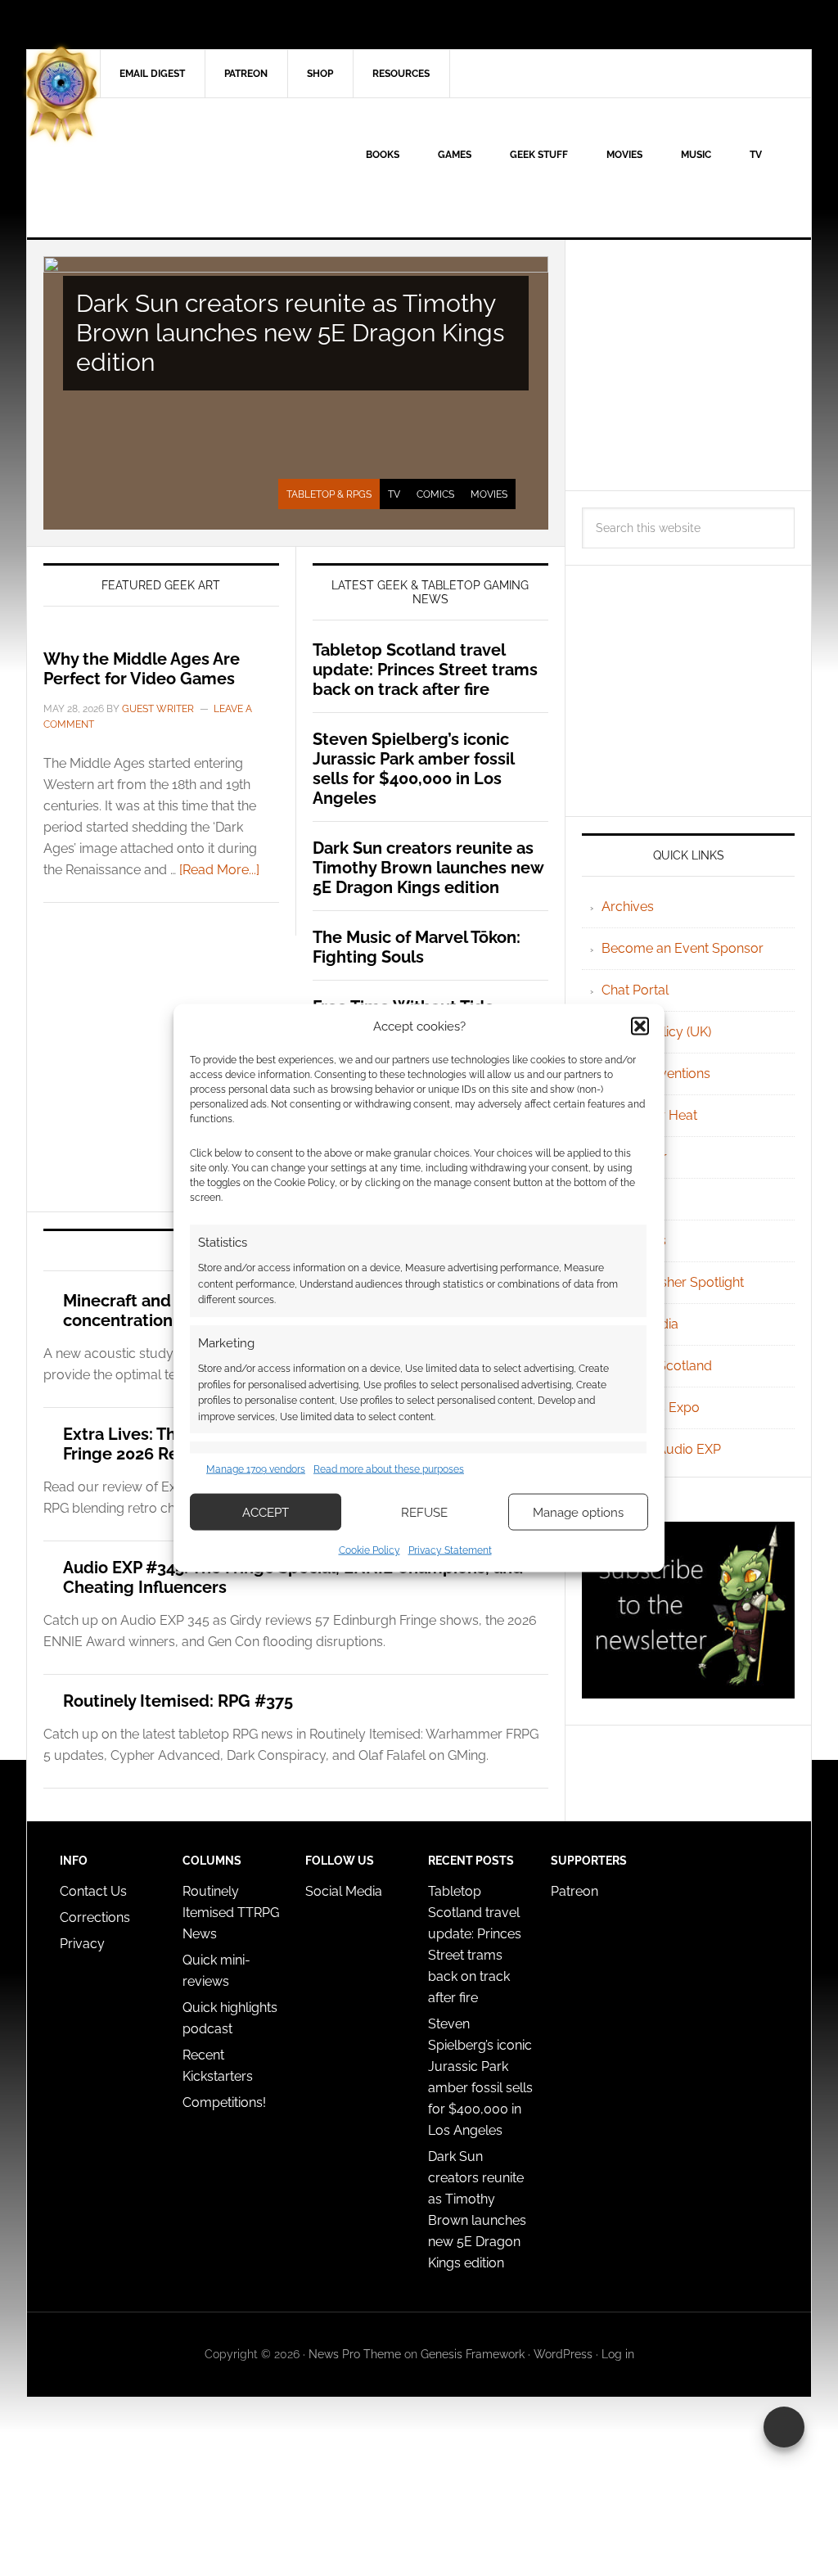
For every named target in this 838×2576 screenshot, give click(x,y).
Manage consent (784, 2427)
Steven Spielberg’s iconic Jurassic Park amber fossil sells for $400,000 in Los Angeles (413, 769)
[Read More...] (219, 870)
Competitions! (224, 2102)
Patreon (574, 1891)
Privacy (82, 1944)
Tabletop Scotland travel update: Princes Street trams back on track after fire (425, 670)
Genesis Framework (473, 2354)
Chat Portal (635, 990)
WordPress (563, 2354)
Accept (266, 1512)
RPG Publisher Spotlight (673, 1282)
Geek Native (166, 168)
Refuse (424, 1512)
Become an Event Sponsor (683, 948)
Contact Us (93, 1891)
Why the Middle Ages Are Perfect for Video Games (142, 669)
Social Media (344, 1891)
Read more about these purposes (389, 1468)
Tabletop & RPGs (329, 494)
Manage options (578, 1512)
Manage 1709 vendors (256, 1468)
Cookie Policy (369, 1550)
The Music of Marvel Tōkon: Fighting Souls (417, 947)
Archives (628, 907)
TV (394, 494)
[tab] (329, 494)
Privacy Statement (450, 1550)
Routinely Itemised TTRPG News (231, 1913)
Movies (489, 494)
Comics (435, 494)
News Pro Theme (355, 2354)
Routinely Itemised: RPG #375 (178, 1701)
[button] (640, 1026)
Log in (618, 2354)
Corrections (95, 1917)
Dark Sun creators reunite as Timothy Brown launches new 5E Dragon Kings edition (290, 333)
